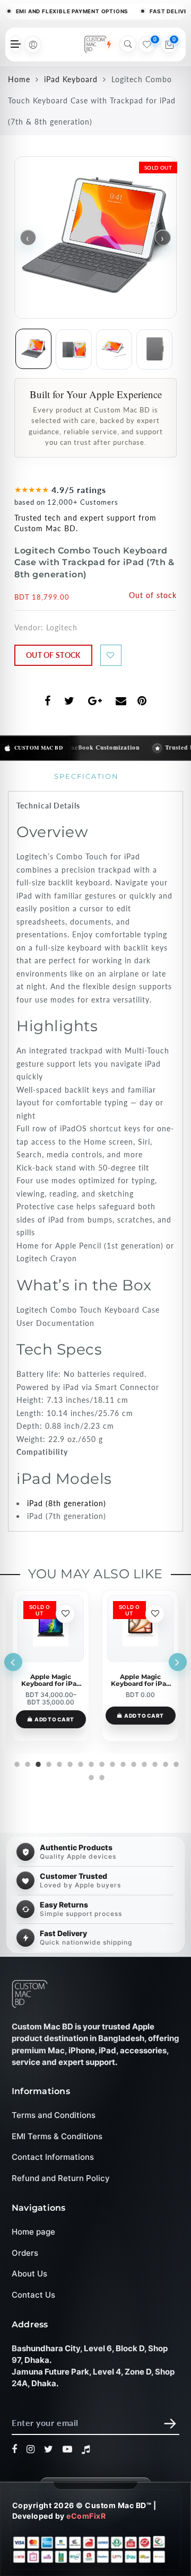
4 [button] (48, 1763)
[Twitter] (49, 2450)
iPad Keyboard (71, 79)
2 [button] (27, 1763)
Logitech (62, 627)
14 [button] (154, 1763)
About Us (29, 2274)
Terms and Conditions (54, 2116)
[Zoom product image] (95, 238)
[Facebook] (15, 2450)
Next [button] (178, 1662)
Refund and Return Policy (61, 2178)
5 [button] (58, 1763)
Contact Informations (53, 2157)
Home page (33, 2232)
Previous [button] (13, 1662)
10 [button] (111, 1763)
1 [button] (16, 1763)
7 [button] (80, 1763)
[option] (51, 1666)
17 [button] (90, 1776)
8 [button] (90, 1763)
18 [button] (101, 1776)
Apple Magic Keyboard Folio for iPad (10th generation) (141, 1680)
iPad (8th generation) (67, 1503)
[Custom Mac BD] (30, 1994)
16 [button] (175, 1763)
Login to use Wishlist (111, 655)
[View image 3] (114, 349)
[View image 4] (154, 349)
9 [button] (101, 1763)
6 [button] (69, 1763)
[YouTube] (68, 2450)
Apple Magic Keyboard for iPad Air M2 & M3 (51, 1680)
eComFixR (86, 2516)
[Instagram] (31, 2450)
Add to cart (54, 1716)
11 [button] (122, 1763)
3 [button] (37, 1763)
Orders (25, 2253)
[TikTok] (86, 2450)
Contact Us (33, 2295)
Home (19, 79)
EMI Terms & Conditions (57, 2136)
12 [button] (133, 1763)
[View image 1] (33, 349)
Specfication (86, 776)
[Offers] (109, 45)
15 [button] (164, 1763)
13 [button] (143, 1763)
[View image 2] (74, 349)
